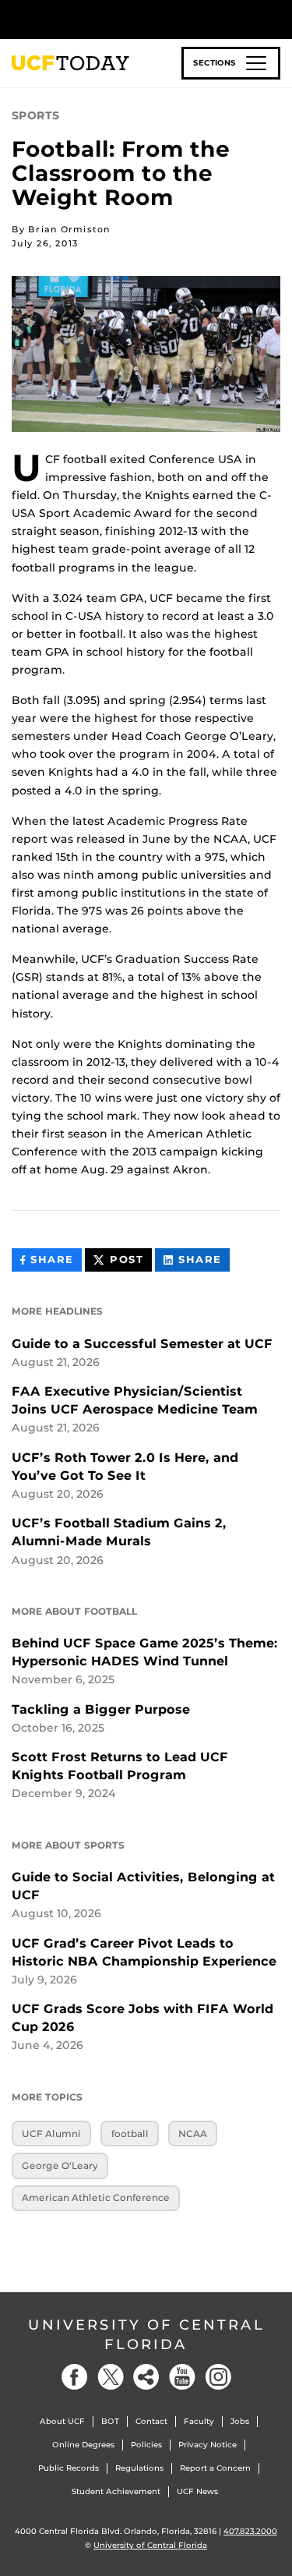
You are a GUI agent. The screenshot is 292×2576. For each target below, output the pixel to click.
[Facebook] (75, 2377)
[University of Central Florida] (118, 19)
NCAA (193, 2134)
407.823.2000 (250, 2531)
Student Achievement (116, 2491)
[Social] (146, 2377)
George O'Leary (60, 2166)
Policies (146, 2445)
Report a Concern (215, 2468)
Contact (151, 2421)
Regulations (139, 2468)
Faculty (199, 2421)
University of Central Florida (146, 2335)
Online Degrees (83, 2445)
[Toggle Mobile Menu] (276, 18)
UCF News (197, 2491)
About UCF (62, 2421)
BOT (110, 2421)
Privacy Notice (208, 2445)
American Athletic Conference (96, 2197)
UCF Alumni (51, 2134)
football (130, 2134)
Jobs (240, 2421)
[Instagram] (218, 2377)
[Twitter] (111, 2377)
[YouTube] (182, 2377)
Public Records (69, 2468)
